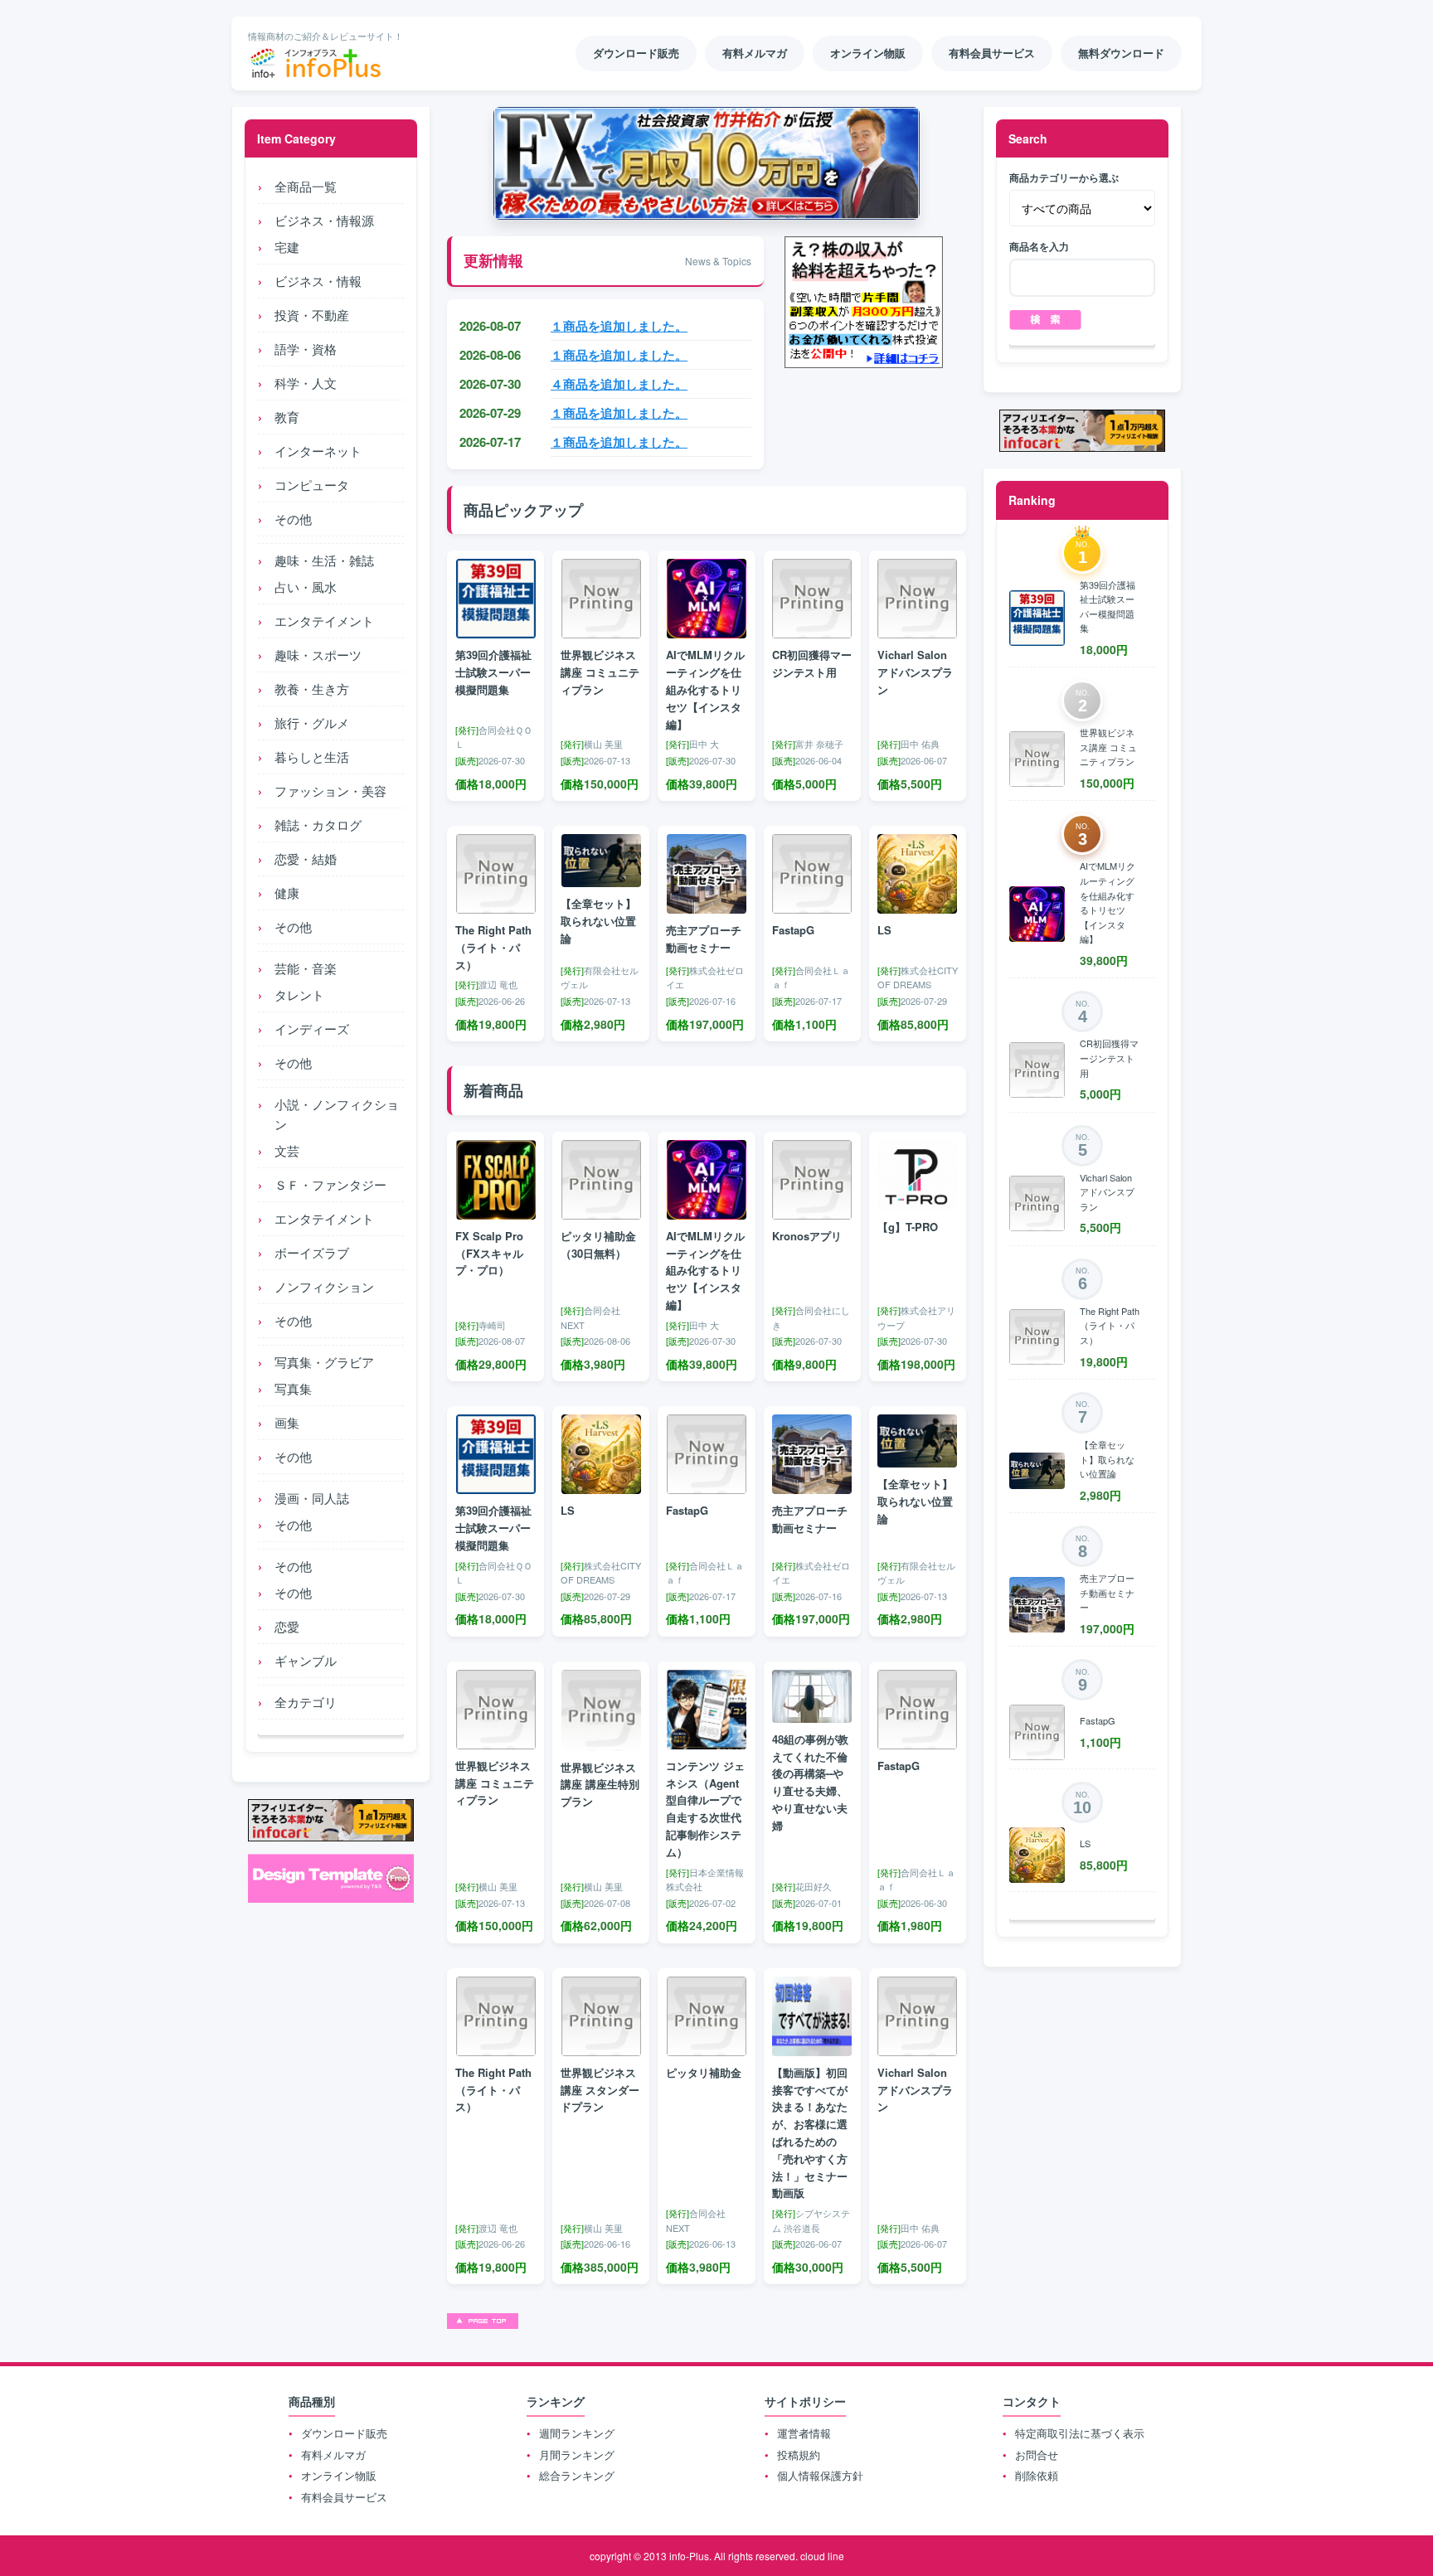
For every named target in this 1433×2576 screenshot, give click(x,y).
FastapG (793, 930)
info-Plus (689, 2556)
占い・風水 (306, 587)
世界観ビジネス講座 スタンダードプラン (600, 2090)
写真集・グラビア (324, 1362)
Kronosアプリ (807, 1236)
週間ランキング (577, 2433)
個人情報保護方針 (820, 2475)
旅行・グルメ (312, 723)
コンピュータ (312, 485)
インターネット (318, 451)
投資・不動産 (312, 315)
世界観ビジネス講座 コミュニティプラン (600, 672)
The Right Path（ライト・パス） (493, 947)
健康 (287, 893)
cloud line (822, 2556)
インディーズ (312, 1028)
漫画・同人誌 (312, 1498)
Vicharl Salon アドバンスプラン (915, 672)
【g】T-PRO (908, 1227)
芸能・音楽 (306, 968)
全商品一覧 (306, 186)
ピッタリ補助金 (704, 2072)
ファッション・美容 (330, 791)
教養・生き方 (312, 689)
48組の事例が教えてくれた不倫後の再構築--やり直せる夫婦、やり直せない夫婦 (810, 1782)
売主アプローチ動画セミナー (704, 939)
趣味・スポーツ (318, 655)
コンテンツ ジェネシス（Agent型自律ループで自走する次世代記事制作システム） (705, 1809)
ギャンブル (306, 1660)
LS (884, 930)
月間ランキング (577, 2455)
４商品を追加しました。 (619, 384)
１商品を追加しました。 (619, 326)
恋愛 (287, 1626)
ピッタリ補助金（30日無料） (598, 1244)
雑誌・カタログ (318, 825)
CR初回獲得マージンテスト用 (812, 663)
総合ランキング (577, 2475)
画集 (287, 1422)
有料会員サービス (344, 2497)
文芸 (287, 1150)
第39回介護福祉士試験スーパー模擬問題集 (493, 672)
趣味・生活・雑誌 (324, 560)
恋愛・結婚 (306, 859)
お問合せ (1037, 2455)
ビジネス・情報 (318, 281)
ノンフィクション (324, 1286)
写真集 (293, 1388)
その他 (293, 519)
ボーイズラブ (312, 1252)
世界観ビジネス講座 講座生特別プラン (600, 1785)
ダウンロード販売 (344, 2433)
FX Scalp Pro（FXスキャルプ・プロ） (489, 1253)
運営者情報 (804, 2433)
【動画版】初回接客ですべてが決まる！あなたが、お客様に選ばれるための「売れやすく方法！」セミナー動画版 (810, 2133)
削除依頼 (1037, 2475)
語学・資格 (306, 349)
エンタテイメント (324, 621)
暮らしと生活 (312, 757)
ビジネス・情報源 (324, 220)
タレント (299, 995)
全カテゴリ (306, 1702)
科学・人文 (306, 383)
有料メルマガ (333, 2455)
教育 (287, 417)
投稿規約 (799, 2455)
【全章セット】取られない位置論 (598, 921)
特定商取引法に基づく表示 (1080, 2433)
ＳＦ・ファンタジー (330, 1184)
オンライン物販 (339, 2475)
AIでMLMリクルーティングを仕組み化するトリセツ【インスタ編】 (705, 689)
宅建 (287, 247)
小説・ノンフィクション (337, 1114)
